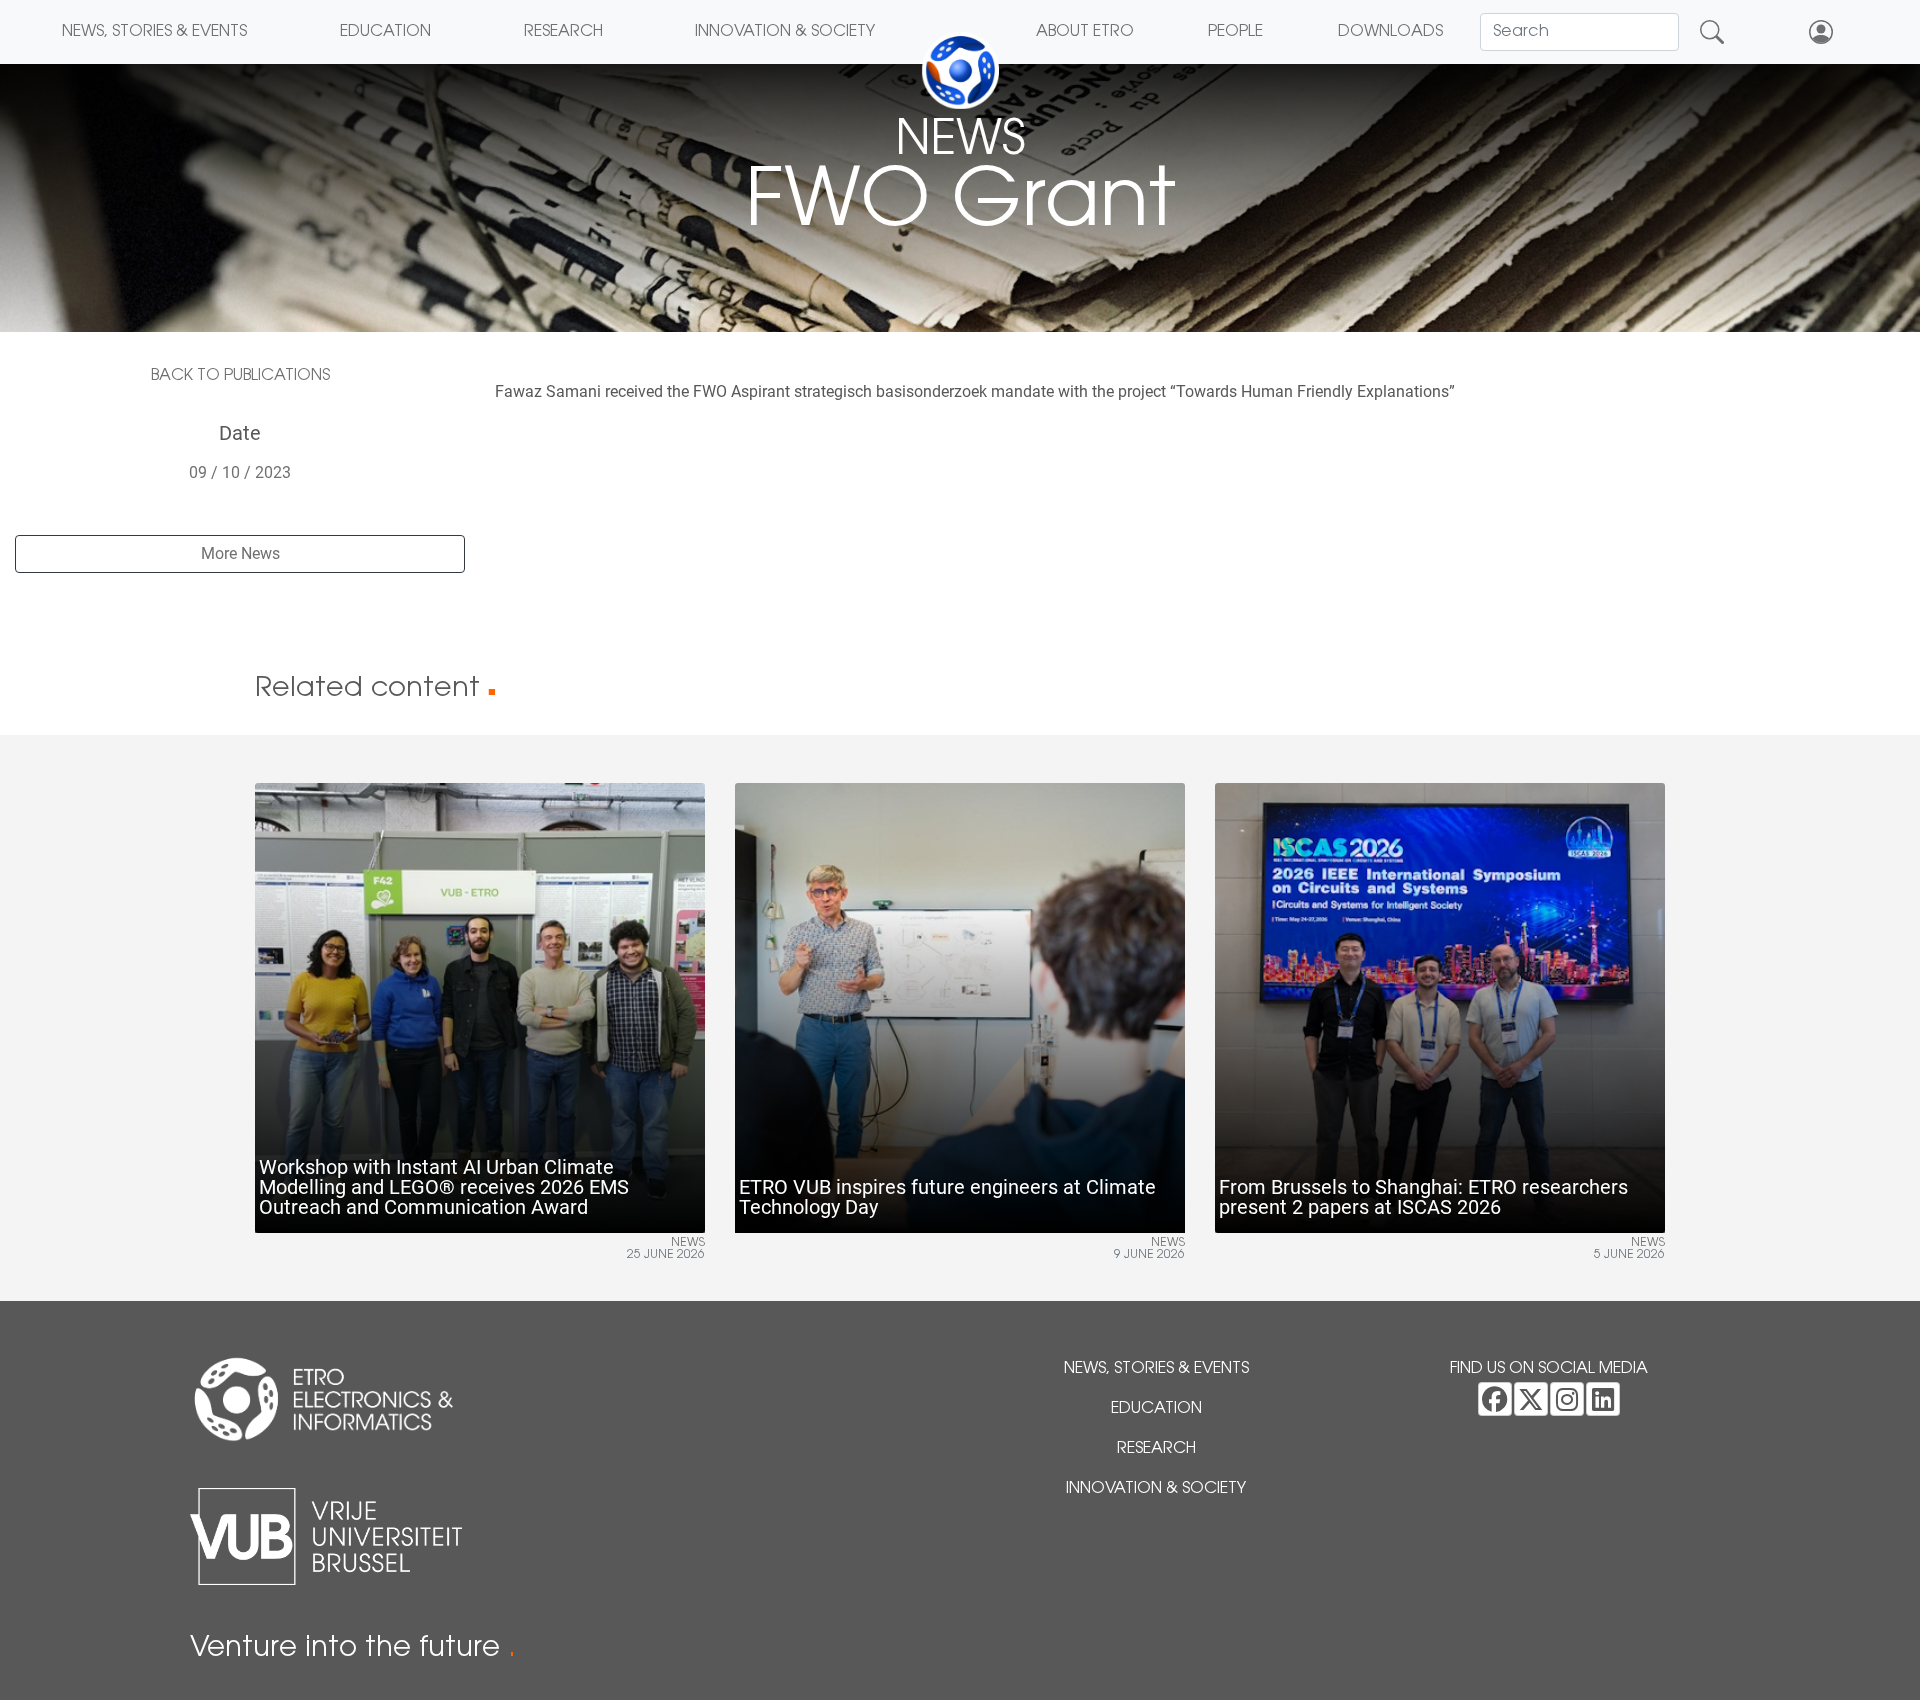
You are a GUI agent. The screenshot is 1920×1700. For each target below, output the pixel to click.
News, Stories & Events (154, 32)
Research (563, 32)
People (1235, 32)
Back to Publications (240, 376)
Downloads (1390, 32)
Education (385, 32)
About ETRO (1085, 32)
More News (240, 553)
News (688, 1243)
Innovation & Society (785, 32)
